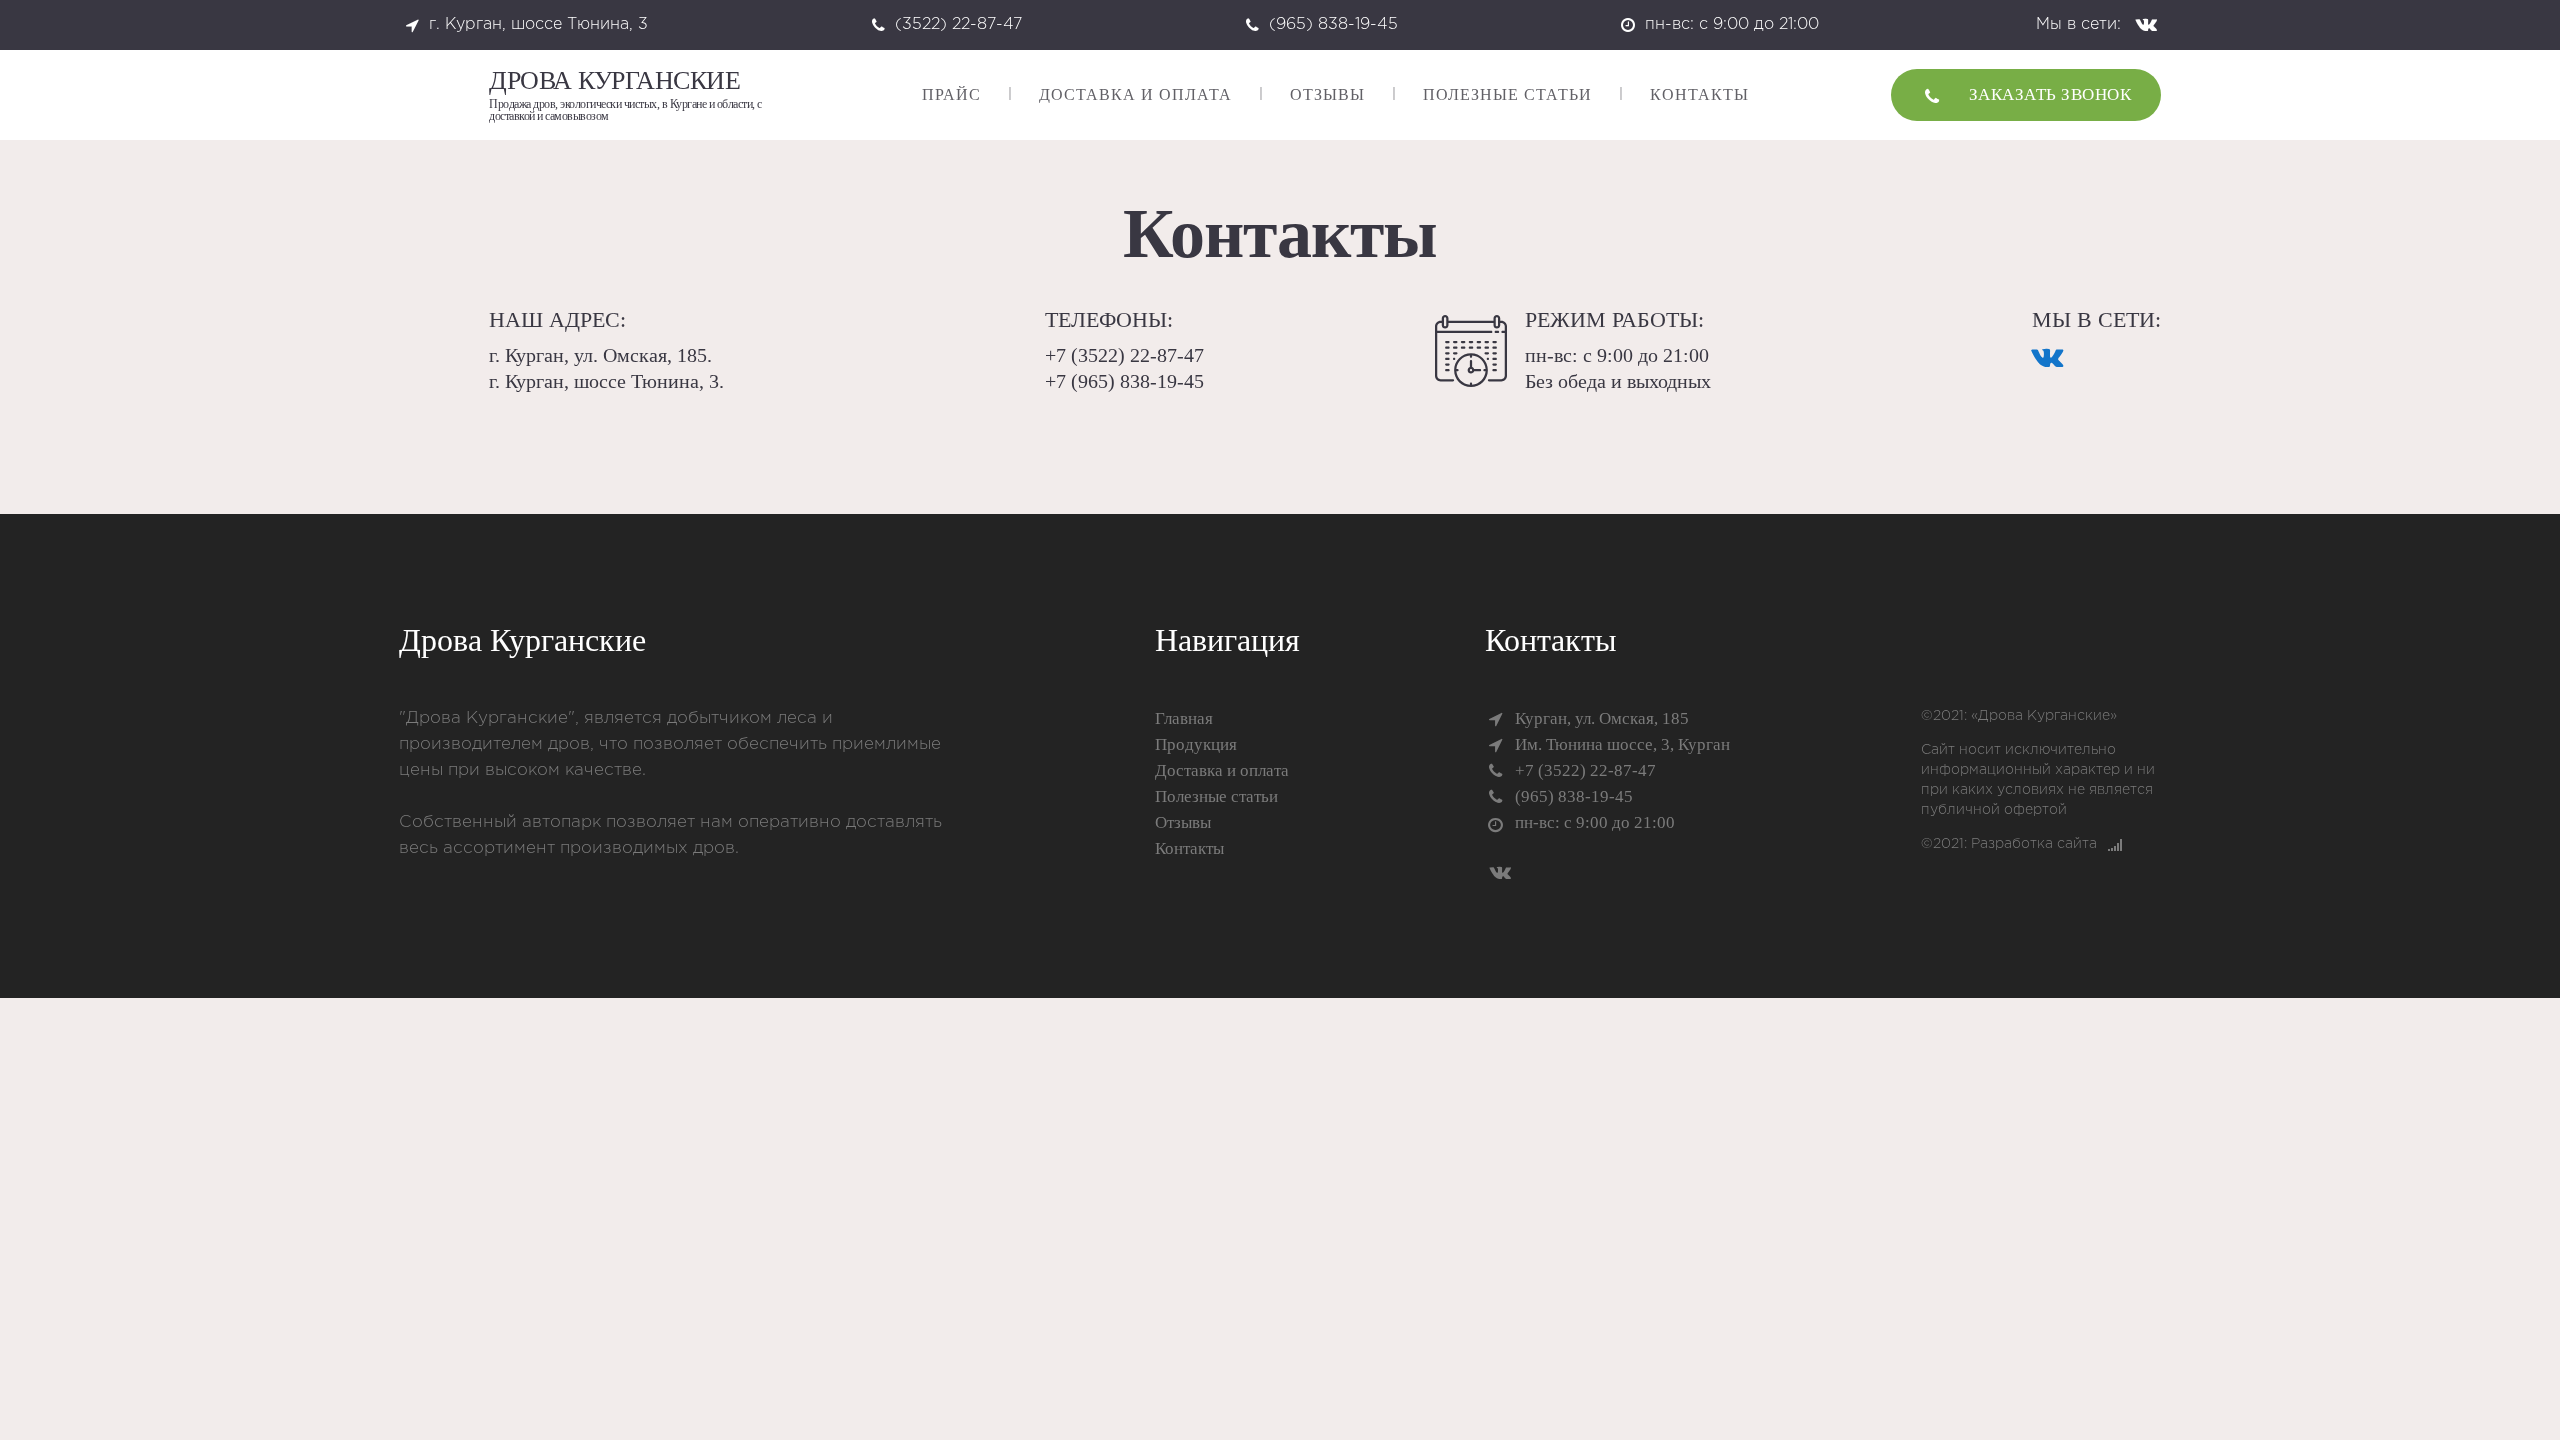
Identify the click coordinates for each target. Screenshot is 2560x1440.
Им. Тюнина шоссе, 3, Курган (1622, 744)
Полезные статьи (1507, 94)
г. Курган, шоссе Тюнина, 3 (538, 24)
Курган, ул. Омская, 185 (1602, 718)
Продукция (1196, 744)
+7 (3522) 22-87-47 (1124, 355)
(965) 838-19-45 (1333, 24)
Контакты (1699, 94)
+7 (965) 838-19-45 (1124, 381)
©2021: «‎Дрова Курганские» (2019, 716)
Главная (1184, 718)
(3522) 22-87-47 (958, 24)
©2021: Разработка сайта (2009, 844)
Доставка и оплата (1135, 94)
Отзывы (1327, 94)
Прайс (951, 94)
